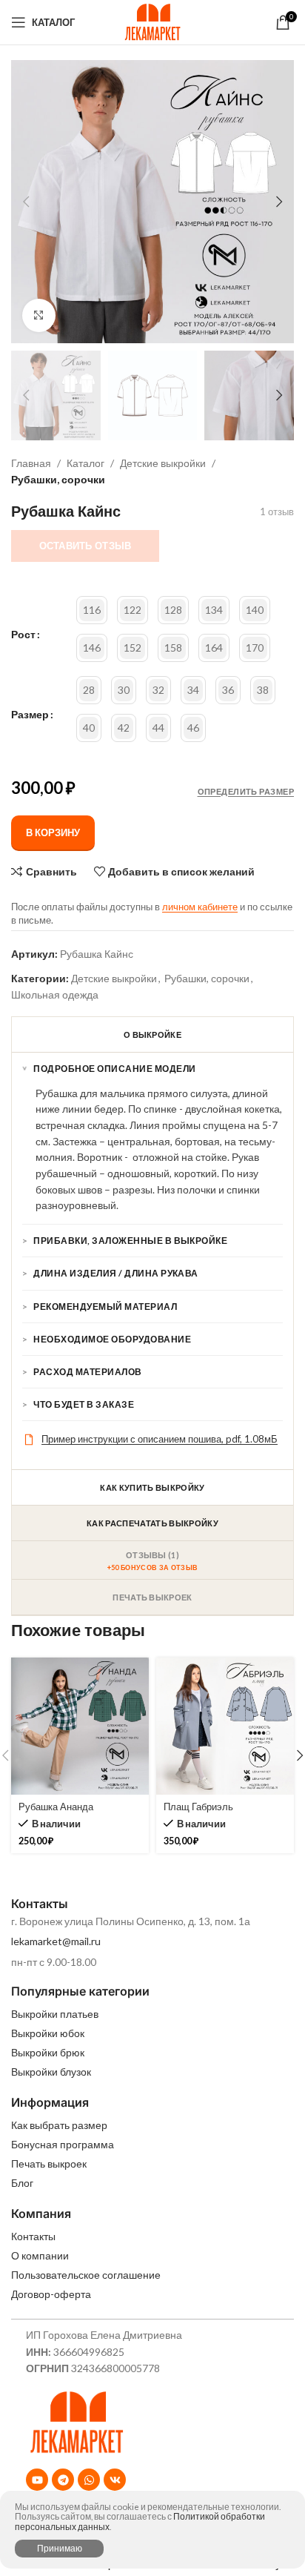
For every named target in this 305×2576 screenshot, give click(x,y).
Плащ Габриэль (198, 1807)
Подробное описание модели (114, 1069)
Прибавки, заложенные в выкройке (130, 1241)
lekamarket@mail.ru (56, 1941)
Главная (31, 463)
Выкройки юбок (48, 2033)
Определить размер (246, 791)
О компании (40, 2255)
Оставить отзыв (86, 546)
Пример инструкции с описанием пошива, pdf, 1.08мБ (160, 1439)
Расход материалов (87, 1372)
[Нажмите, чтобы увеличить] (39, 315)
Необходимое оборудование (112, 1339)
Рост (23, 635)
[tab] (152, 1560)
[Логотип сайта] (152, 21)
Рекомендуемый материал (105, 1307)
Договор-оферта (51, 2294)
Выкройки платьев (55, 2014)
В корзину (53, 832)
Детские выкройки (163, 463)
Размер (30, 715)
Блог (22, 2183)
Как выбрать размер (59, 2125)
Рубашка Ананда (56, 1807)
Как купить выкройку (152, 1487)
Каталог (86, 463)
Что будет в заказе (84, 1404)
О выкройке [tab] (152, 1034)
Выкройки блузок (51, 2072)
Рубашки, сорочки (58, 479)
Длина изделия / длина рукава (115, 1273)
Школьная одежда (55, 994)
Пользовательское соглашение (86, 2275)
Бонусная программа (63, 2144)
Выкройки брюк (48, 2052)
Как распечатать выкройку (152, 1523)
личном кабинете (200, 907)
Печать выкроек (49, 2163)
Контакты (33, 2236)
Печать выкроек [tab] (152, 1597)
